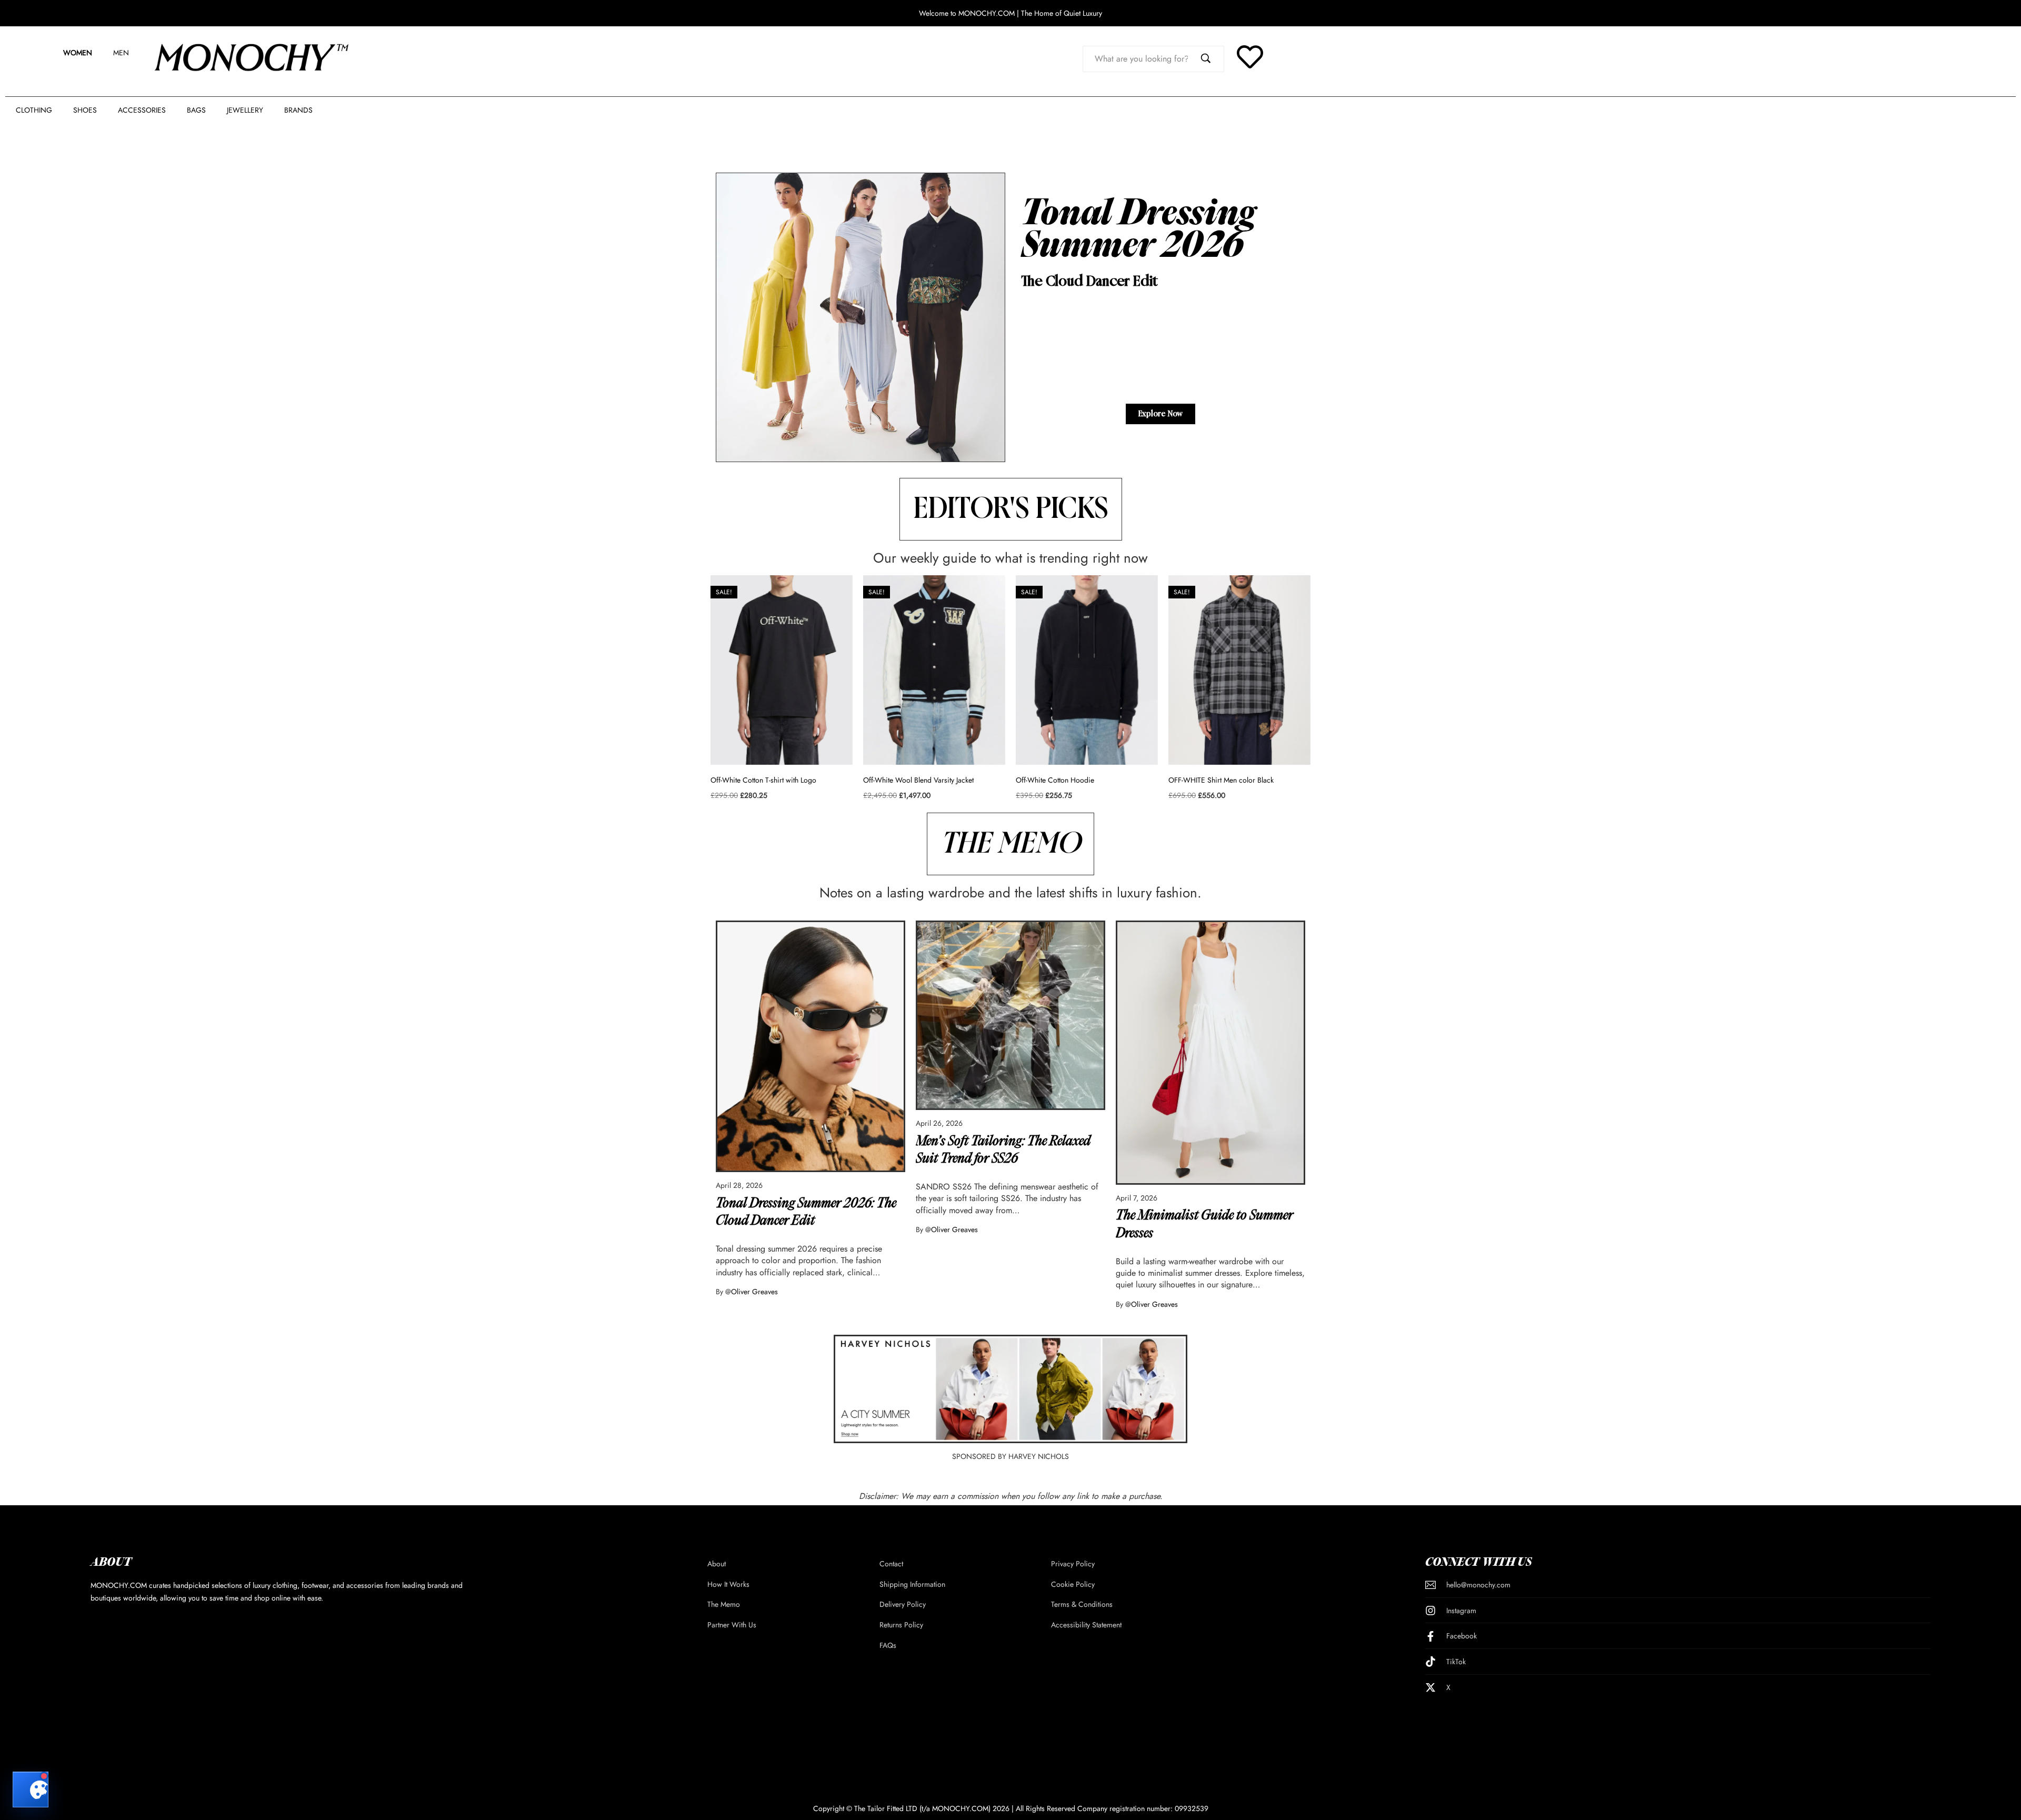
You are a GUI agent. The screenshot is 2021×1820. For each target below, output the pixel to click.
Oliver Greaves (754, 1292)
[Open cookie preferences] (31, 1789)
